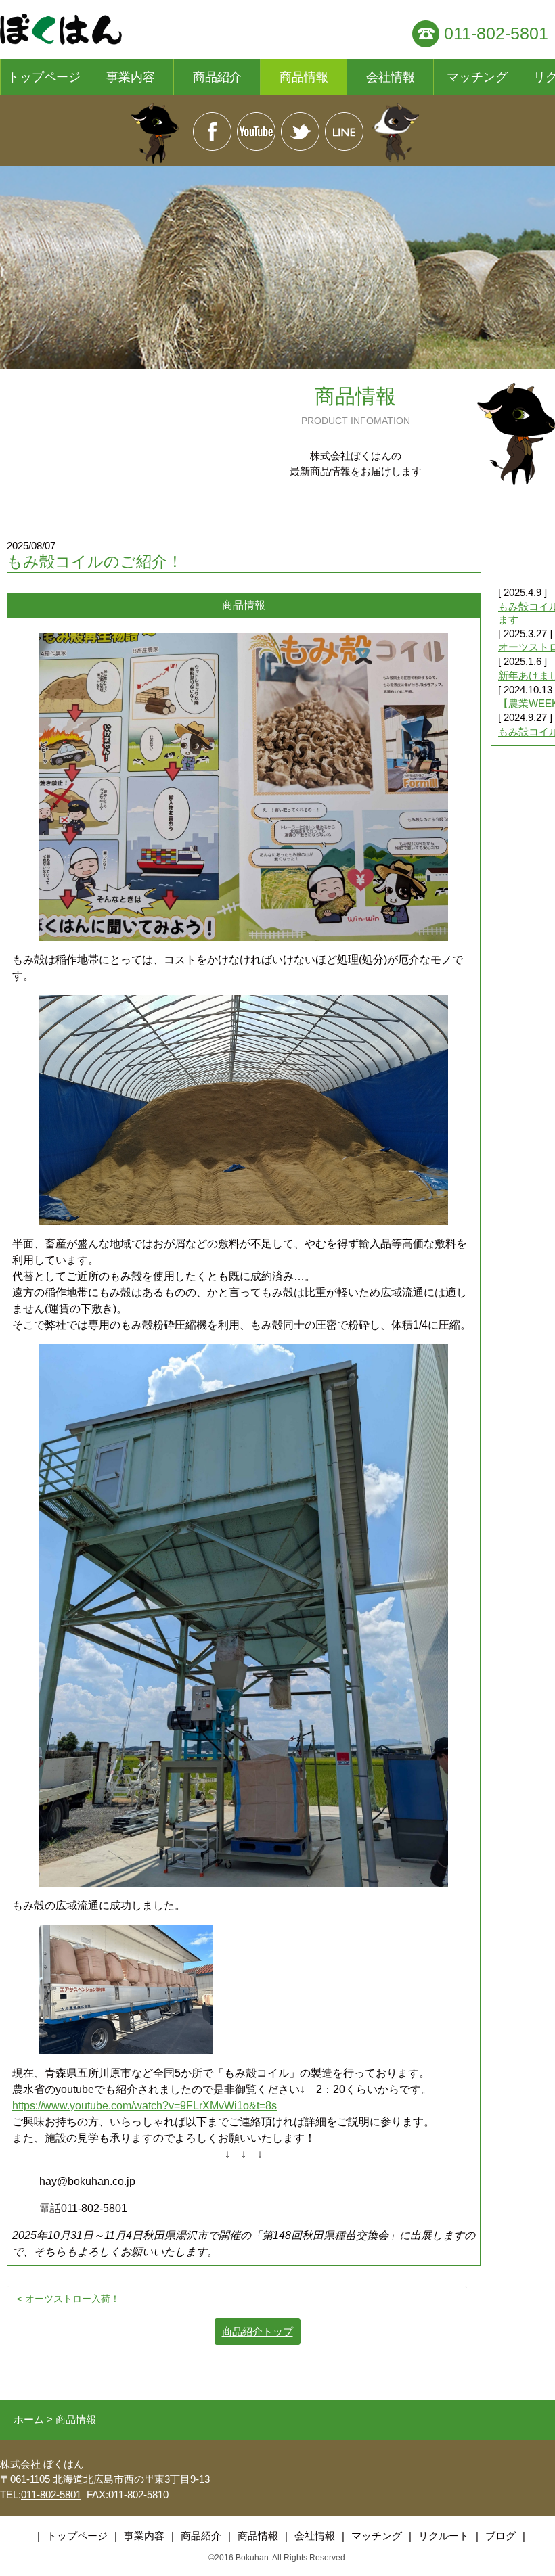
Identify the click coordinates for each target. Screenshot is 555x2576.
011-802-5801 (496, 33)
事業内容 (131, 77)
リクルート (444, 2536)
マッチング (477, 77)
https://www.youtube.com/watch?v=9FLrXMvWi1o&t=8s (145, 2106)
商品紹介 (217, 77)
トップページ (44, 77)
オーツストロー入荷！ (72, 2299)
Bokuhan (252, 2558)
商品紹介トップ (258, 2331)
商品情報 (304, 77)
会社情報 (391, 77)
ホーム (29, 2419)
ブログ (501, 2536)
